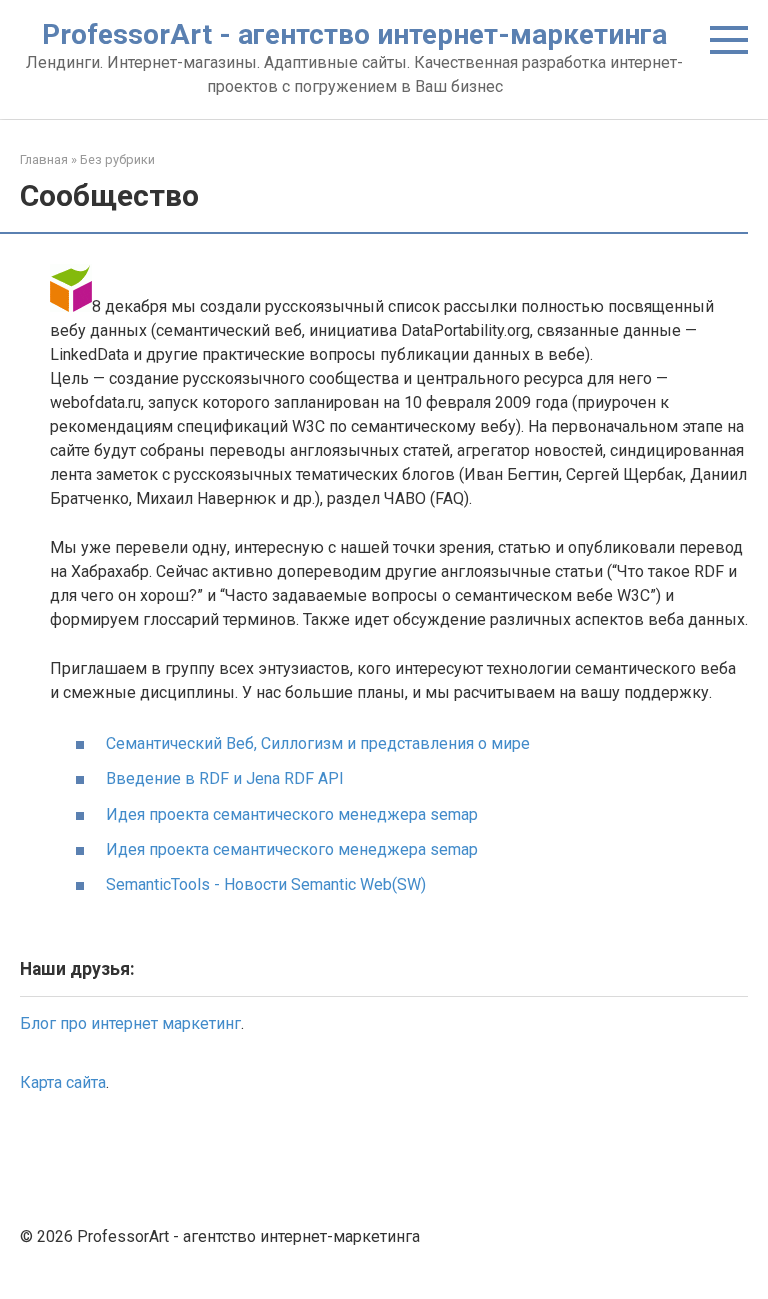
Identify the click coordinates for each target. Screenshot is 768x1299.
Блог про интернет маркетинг (130, 1023)
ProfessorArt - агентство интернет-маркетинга (354, 34)
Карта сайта (63, 1082)
